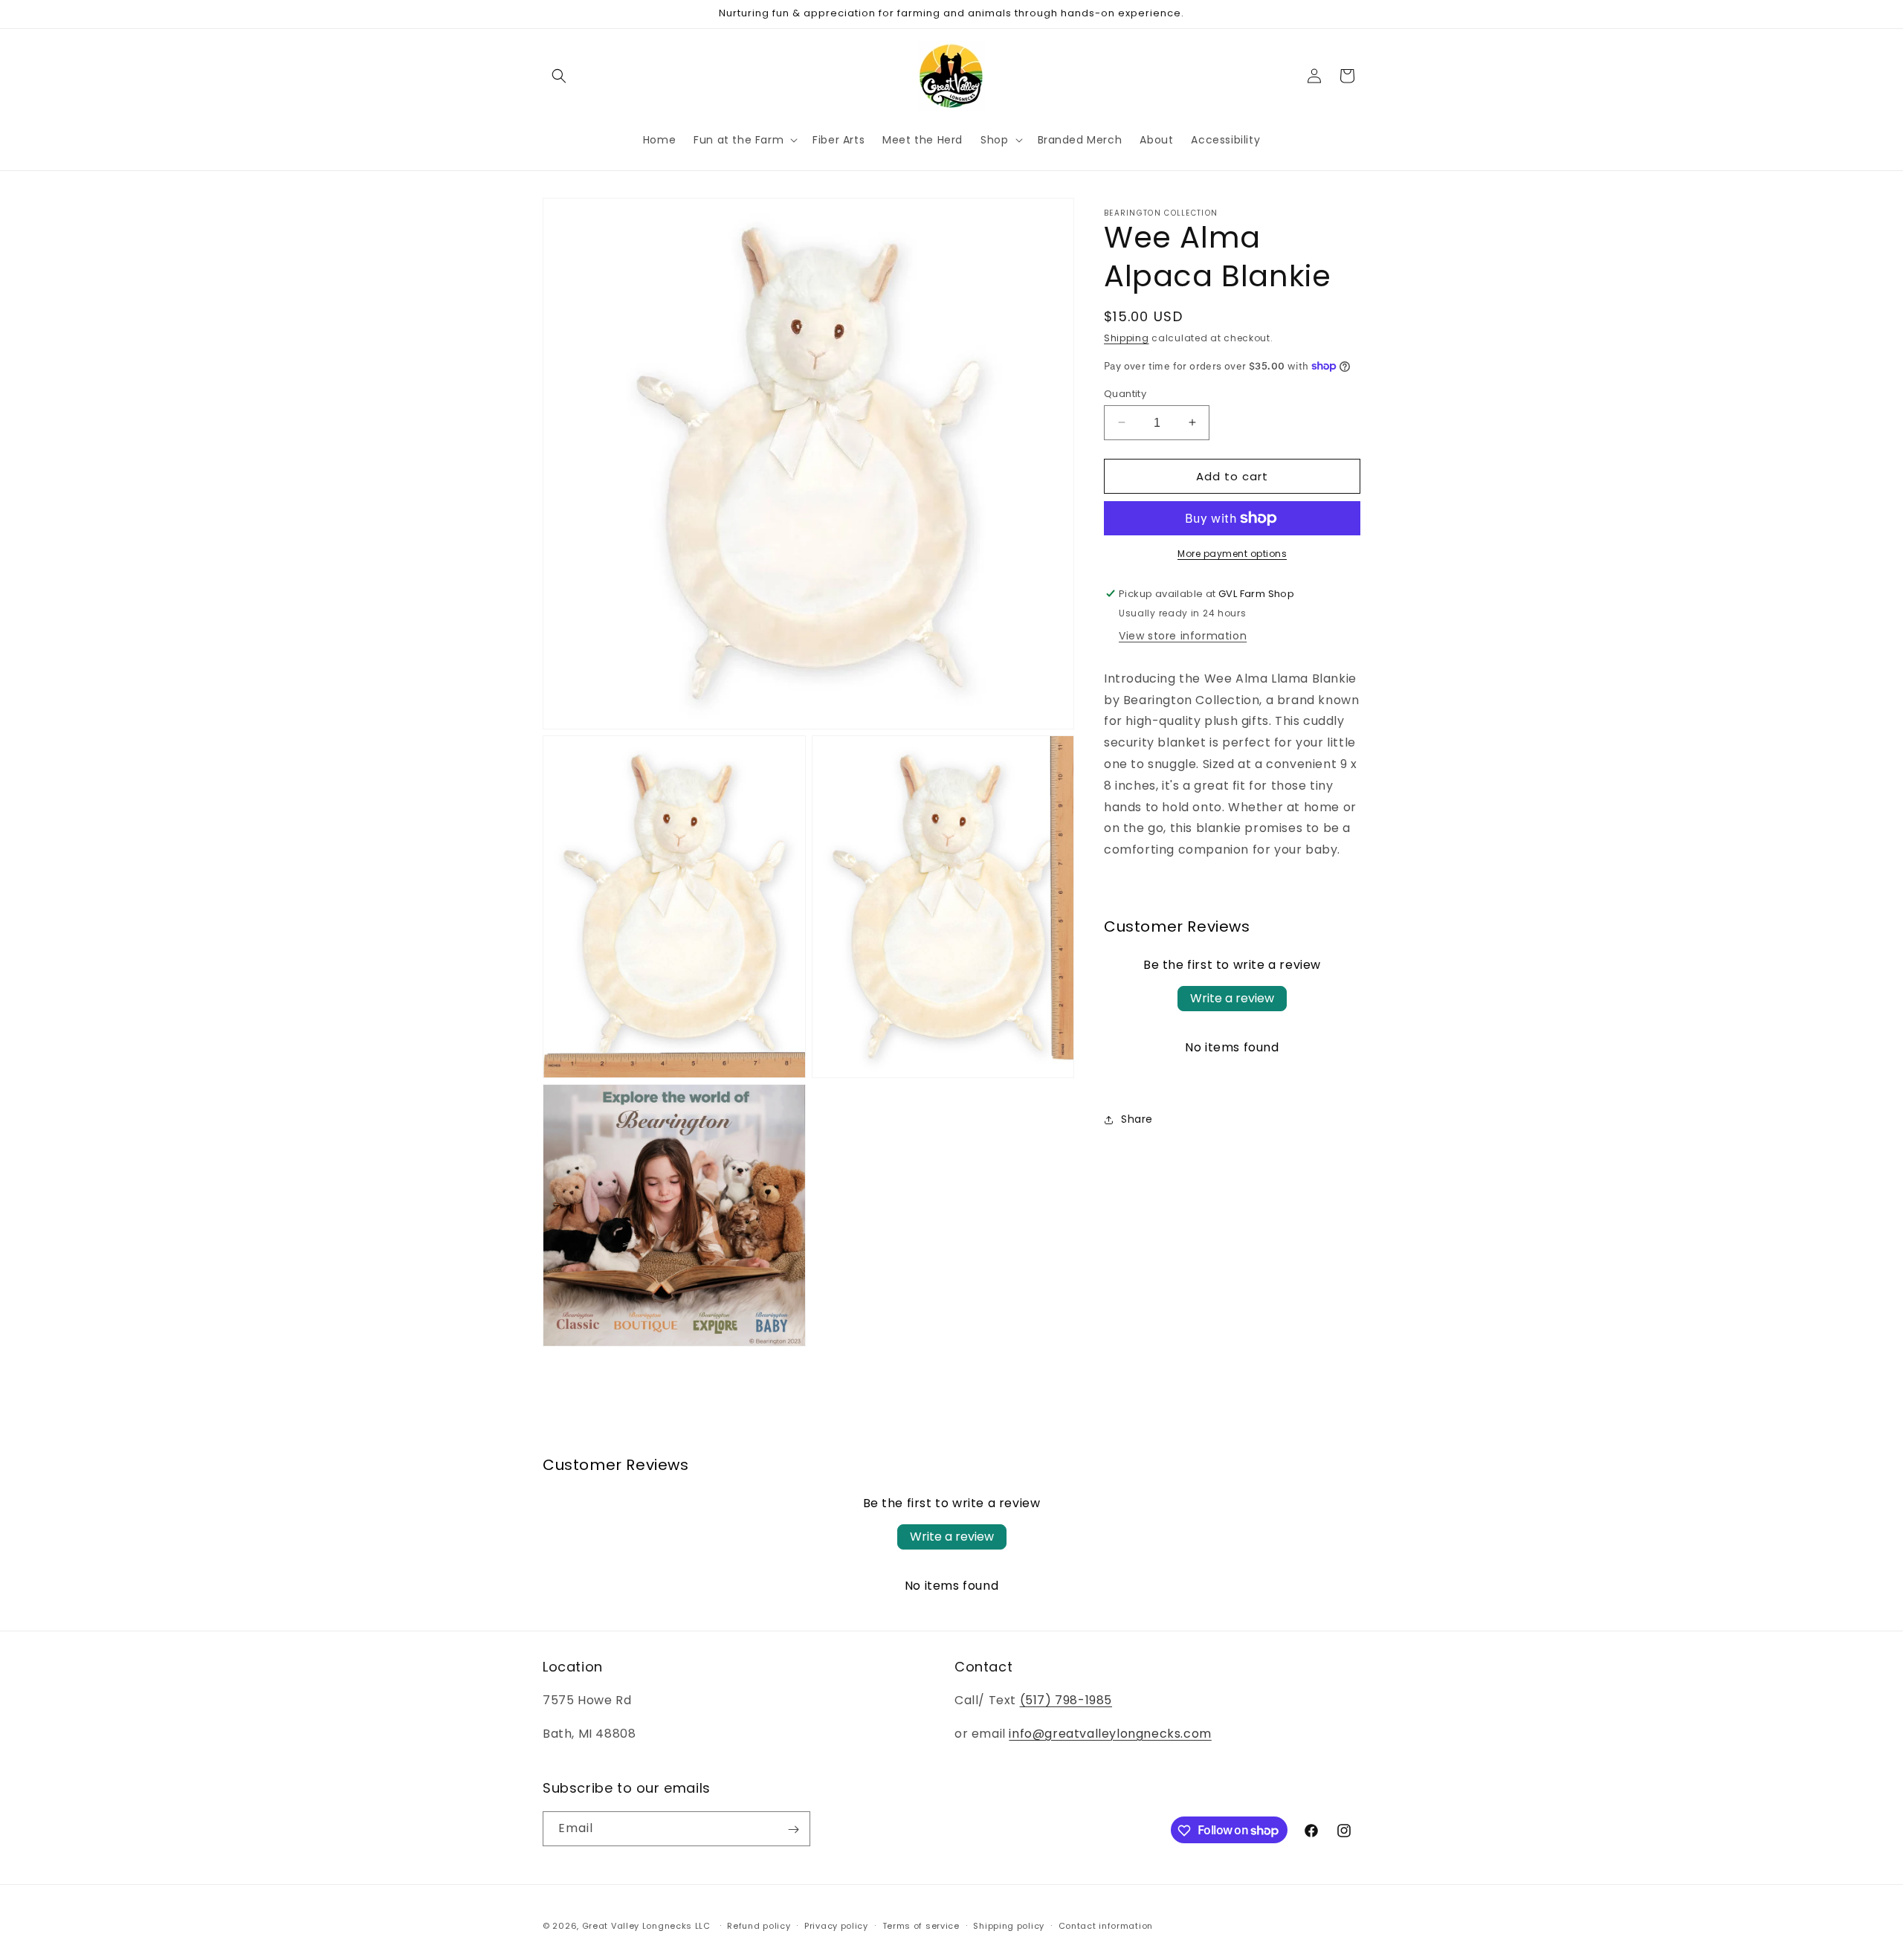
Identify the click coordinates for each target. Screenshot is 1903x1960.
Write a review (1232, 998)
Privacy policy (836, 1925)
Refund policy (759, 1925)
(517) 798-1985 (1066, 1701)
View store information (1183, 636)
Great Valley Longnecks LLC (648, 1926)
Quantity (1125, 393)
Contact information (1106, 1925)
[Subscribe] (793, 1830)
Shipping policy (1009, 1925)
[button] (559, 76)
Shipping (1127, 338)
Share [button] (1137, 1119)
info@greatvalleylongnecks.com (1110, 1734)
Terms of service (921, 1925)
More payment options (1232, 554)
